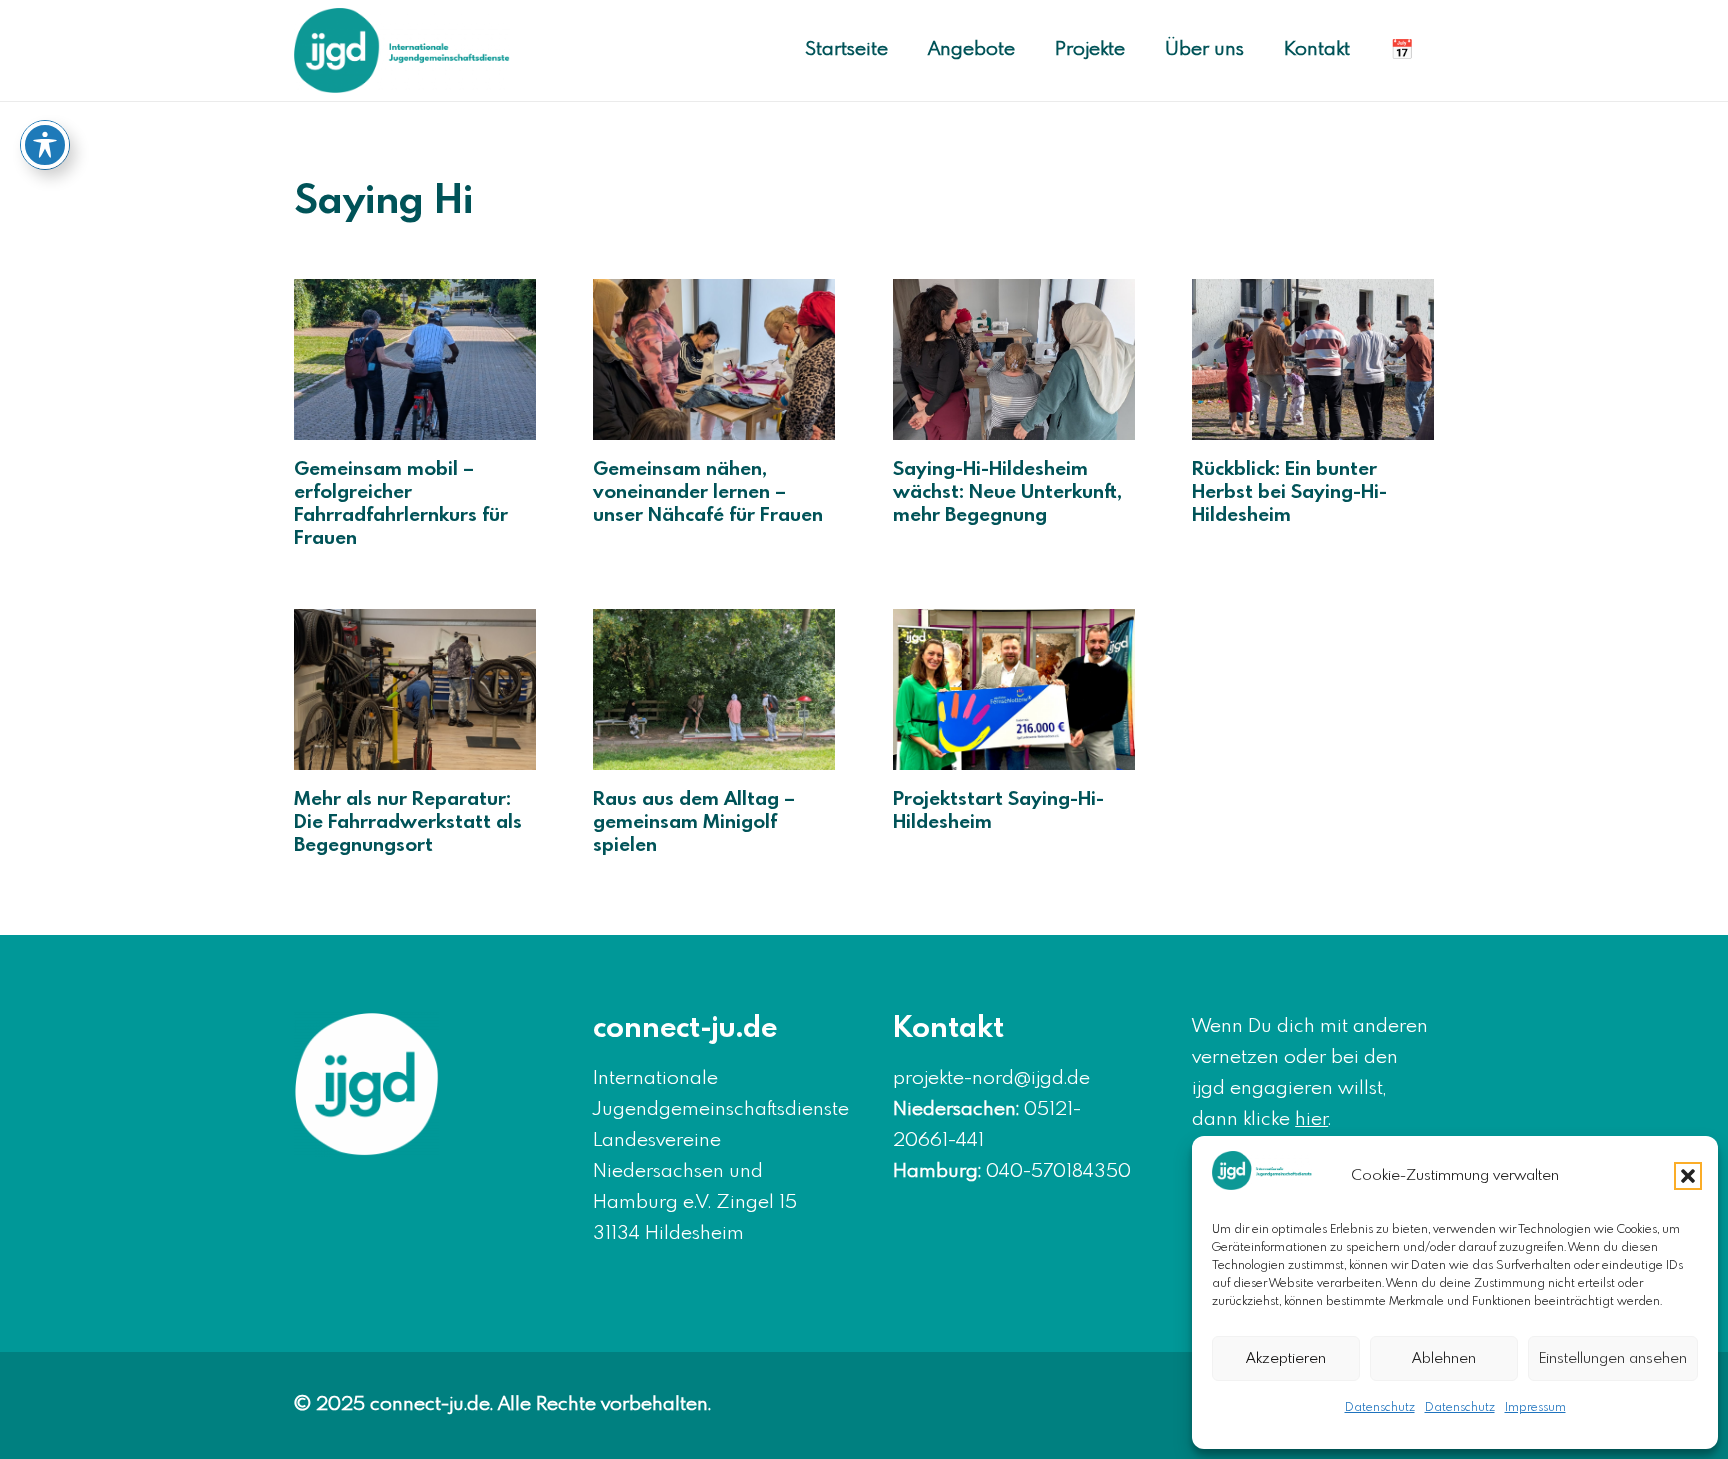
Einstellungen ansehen (1613, 1359)
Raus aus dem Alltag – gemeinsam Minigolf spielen (694, 823)
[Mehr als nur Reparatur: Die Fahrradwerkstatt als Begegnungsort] (415, 689)
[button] (1688, 1176)
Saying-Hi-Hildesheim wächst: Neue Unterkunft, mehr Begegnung (1007, 493)
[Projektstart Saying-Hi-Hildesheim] (1014, 689)
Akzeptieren (1286, 1359)
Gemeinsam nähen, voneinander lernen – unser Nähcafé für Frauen (708, 493)
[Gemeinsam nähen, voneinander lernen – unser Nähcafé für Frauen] (714, 359)
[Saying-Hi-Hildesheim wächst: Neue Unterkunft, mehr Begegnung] (1014, 359)
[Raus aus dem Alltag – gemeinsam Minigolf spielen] (714, 689)
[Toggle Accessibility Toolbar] (45, 145)
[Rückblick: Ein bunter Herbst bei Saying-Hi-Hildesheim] (1313, 359)
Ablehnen (1444, 1359)
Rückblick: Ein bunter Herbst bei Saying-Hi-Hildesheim (1289, 493)
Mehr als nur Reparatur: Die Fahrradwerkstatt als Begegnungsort (408, 823)
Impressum (1535, 1408)
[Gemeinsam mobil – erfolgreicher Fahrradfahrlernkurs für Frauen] (415, 359)
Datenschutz (1380, 1408)
